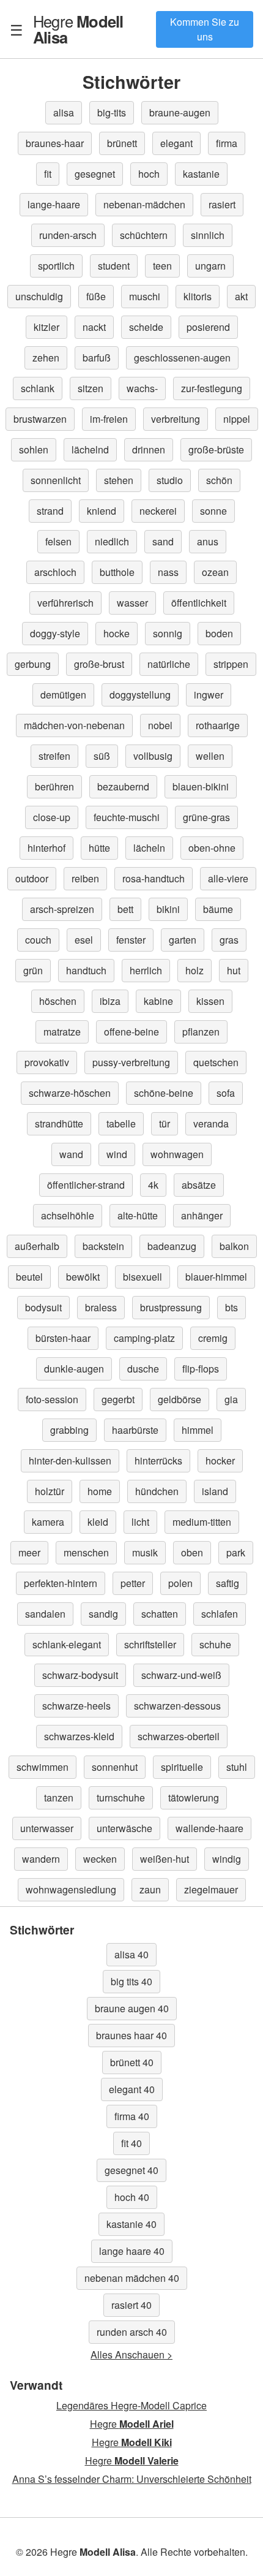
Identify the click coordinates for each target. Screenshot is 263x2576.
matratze (62, 1032)
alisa (64, 112)
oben (192, 1552)
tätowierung (194, 1798)
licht (140, 1522)
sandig (103, 1614)
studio (170, 480)
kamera (48, 1522)
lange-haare (54, 204)
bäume (218, 909)
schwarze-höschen (70, 1093)
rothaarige (218, 725)
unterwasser (47, 1828)
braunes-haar (55, 143)
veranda (211, 1123)
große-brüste (216, 449)
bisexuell (143, 1277)
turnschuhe (121, 1798)
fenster (131, 940)
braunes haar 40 (131, 2035)
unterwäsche (124, 1828)
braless (101, 1307)
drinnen (149, 449)
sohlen (34, 449)
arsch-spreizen (62, 909)
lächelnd (90, 449)
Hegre (78, 29)
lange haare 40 (132, 2251)
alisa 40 (131, 1954)
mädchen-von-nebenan (74, 725)
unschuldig (39, 296)
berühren (54, 786)
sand (163, 541)
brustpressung (171, 1307)
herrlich (146, 970)
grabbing (69, 1430)
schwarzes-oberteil (179, 1736)
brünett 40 (132, 2062)
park (236, 1552)
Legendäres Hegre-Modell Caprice (131, 2405)
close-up (52, 817)
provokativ (47, 1062)
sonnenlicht (56, 480)
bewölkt (83, 1277)
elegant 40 (132, 2089)
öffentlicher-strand (86, 1185)
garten (183, 940)
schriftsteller (150, 1644)
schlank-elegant (67, 1644)
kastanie (201, 174)
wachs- (142, 388)
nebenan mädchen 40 (132, 2278)
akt (241, 296)
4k (153, 1185)
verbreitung (176, 419)
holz (194, 970)
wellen (210, 756)
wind (117, 1154)
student (114, 266)
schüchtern (144, 235)
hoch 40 (132, 2197)
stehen (119, 480)
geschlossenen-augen (182, 358)
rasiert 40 (131, 2305)
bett (125, 909)
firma (227, 143)
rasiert (222, 204)
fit (48, 174)
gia (231, 1399)
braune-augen (180, 112)
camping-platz (144, 1338)
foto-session (52, 1399)
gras (229, 940)
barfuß (97, 358)
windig (227, 1859)
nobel (160, 725)
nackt (94, 327)
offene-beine (131, 1032)
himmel (198, 1430)
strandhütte (59, 1123)
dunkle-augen (74, 1369)
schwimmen (43, 1767)
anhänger (202, 1215)
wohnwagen (177, 1154)
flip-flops (201, 1369)
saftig (228, 1583)
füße (96, 296)
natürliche (169, 664)
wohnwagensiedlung (71, 1889)
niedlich (112, 541)
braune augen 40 (132, 2008)
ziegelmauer (211, 1889)
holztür (50, 1491)
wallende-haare (209, 1828)
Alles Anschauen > (131, 2354)
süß (102, 756)
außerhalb (37, 1246)
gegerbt (118, 1399)
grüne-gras (206, 817)
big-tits (112, 112)
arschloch (55, 572)
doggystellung (140, 695)
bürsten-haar (63, 1338)
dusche (143, 1369)
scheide (146, 327)
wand (71, 1154)
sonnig (168, 633)
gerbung (33, 664)
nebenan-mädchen (144, 204)
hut (234, 970)
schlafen (220, 1614)
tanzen (59, 1798)
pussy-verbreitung (131, 1062)
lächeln (149, 848)
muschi (145, 296)
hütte (99, 848)
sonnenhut (115, 1767)
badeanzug (172, 1246)
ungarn (210, 266)
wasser (132, 603)
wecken (100, 1859)
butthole (117, 572)
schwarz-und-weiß (181, 1675)
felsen (58, 541)
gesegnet (95, 174)
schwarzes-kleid (79, 1736)
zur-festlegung (212, 388)
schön (219, 480)
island (215, 1491)
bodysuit (43, 1307)
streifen (54, 756)
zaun (150, 1889)
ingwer (209, 695)
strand (50, 511)
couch (38, 940)
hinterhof (46, 848)
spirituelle (182, 1767)
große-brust (99, 664)
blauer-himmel (216, 1277)
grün (33, 970)
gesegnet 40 (131, 2170)
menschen (86, 1552)
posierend (208, 327)
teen (162, 266)
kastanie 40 (131, 2224)
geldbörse (180, 1399)
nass (168, 572)
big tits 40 (131, 1981)
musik (145, 1552)
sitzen (91, 388)
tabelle (121, 1123)
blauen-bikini (201, 786)
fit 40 (131, 2143)
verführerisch (65, 603)
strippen (231, 664)
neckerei (158, 511)
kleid (98, 1522)
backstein (103, 1246)
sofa (226, 1093)
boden (219, 633)
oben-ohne (212, 848)
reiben (85, 878)
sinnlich (208, 235)
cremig (213, 1338)
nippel (237, 419)
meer (29, 1552)
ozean (215, 572)
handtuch (86, 970)
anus (208, 541)
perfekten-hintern (61, 1583)
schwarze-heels (76, 1706)
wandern (41, 1859)
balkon (234, 1246)
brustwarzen (40, 419)
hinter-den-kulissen (70, 1460)
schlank (38, 388)
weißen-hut (165, 1859)
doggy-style (55, 633)
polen (180, 1583)
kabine (158, 1001)
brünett (122, 143)
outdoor (32, 878)
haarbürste (135, 1430)
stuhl (237, 1767)
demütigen (63, 695)
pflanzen (201, 1032)
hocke (117, 633)
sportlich (56, 266)
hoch (149, 174)
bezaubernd (123, 786)
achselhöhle (68, 1215)
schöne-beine (164, 1093)
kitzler (46, 327)
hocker (220, 1460)
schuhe (215, 1644)
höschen (58, 1001)
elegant (176, 143)
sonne (213, 511)
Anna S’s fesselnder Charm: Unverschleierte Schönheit (132, 2479)
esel (84, 940)
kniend (102, 511)
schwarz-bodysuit (80, 1675)
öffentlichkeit (199, 603)
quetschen (216, 1062)
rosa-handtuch (154, 878)
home (100, 1491)
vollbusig (153, 756)
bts (232, 1307)
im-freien (109, 419)
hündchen (157, 1491)
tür (165, 1123)
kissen (210, 1001)
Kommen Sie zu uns (205, 29)
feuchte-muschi (127, 817)
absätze (199, 1185)
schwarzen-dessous (177, 1706)
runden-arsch (68, 235)
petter (133, 1583)
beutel (29, 1277)
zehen (46, 358)
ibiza (110, 1001)
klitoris (198, 296)
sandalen (45, 1614)
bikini (168, 909)
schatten (160, 1614)
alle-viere (228, 878)
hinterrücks (158, 1460)
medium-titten (202, 1522)
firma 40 (132, 2116)
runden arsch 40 (132, 2332)
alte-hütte (138, 1215)
